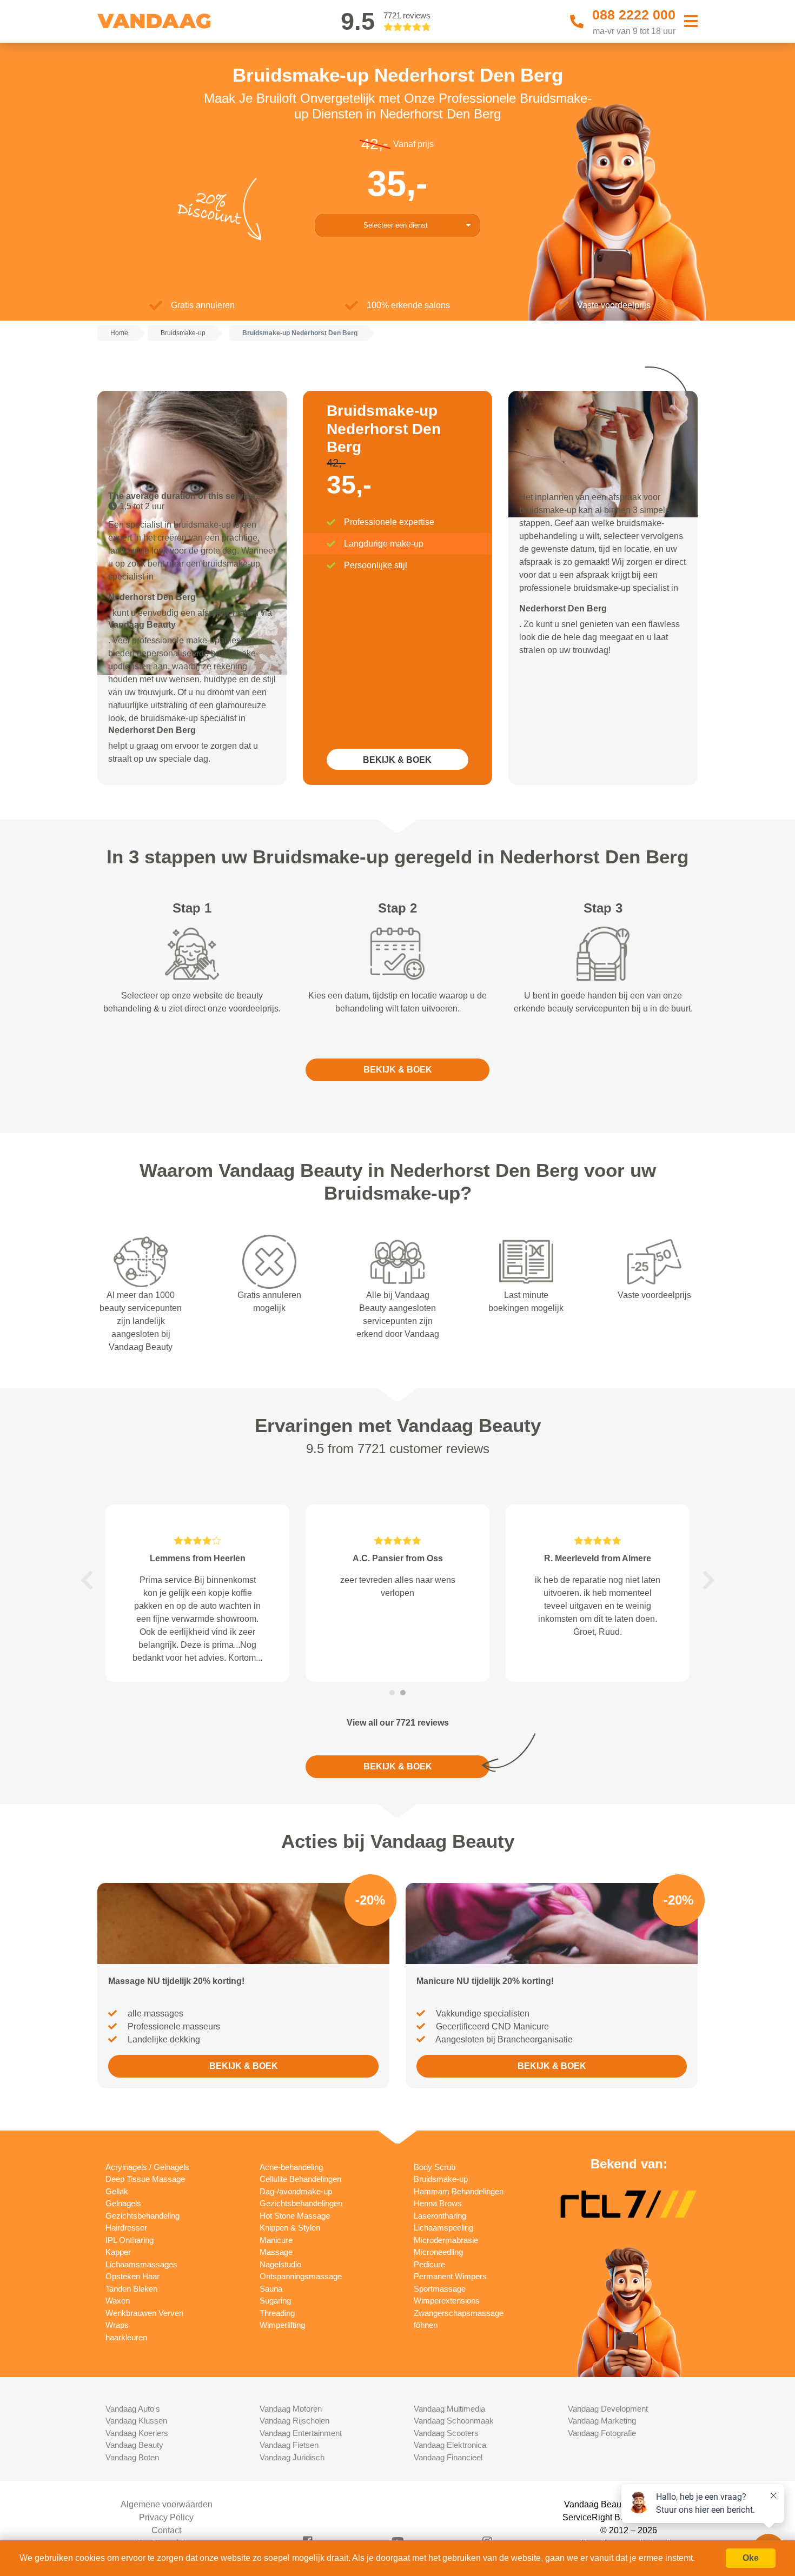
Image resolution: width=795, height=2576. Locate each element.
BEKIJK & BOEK (397, 760)
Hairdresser (126, 2228)
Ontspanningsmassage (301, 2276)
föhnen (426, 2325)
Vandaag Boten (132, 2457)
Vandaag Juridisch (292, 2457)
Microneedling (438, 2252)
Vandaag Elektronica (450, 2445)
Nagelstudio (280, 2264)
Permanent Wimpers (450, 2276)
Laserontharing (440, 2216)
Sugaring (275, 2301)
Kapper (118, 2252)
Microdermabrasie (446, 2240)
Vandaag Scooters (446, 2433)
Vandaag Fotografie (602, 2433)
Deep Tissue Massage (145, 2179)
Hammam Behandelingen (459, 2191)
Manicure (276, 2240)
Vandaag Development (608, 2409)
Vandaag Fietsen (289, 2445)
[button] (87, 1580)
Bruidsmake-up (441, 2179)
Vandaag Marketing (602, 2421)
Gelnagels (123, 2203)
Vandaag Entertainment (301, 2433)
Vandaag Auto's (133, 2409)
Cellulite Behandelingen (300, 2179)
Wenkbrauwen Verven (144, 2313)
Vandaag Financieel (448, 2457)
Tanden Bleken (131, 2289)
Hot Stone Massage (295, 2216)
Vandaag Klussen (136, 2421)
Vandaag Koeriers (137, 2433)
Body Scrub (435, 2167)
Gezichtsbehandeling (143, 2216)
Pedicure (429, 2264)
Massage (276, 2252)
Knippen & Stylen (290, 2228)
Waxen (118, 2301)
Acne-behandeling (291, 2167)
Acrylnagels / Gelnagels (147, 2167)
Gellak (117, 2191)
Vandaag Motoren (291, 2409)
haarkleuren (126, 2337)
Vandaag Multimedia (449, 2409)
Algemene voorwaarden (167, 2504)
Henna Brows (438, 2203)
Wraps (117, 2325)
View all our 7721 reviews (398, 1723)
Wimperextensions (447, 2301)
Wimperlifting (282, 2325)
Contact (166, 2530)
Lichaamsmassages (141, 2264)
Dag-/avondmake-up (296, 2191)
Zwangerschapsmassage (459, 2313)
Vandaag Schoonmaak (454, 2421)
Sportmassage (440, 2289)
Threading (277, 2313)
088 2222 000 (634, 15)
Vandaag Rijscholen (294, 2421)
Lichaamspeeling (443, 2228)
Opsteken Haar (132, 2276)
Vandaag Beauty (134, 2445)
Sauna (271, 2289)
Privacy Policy (166, 2517)
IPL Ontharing (130, 2240)
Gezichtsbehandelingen (301, 2203)
